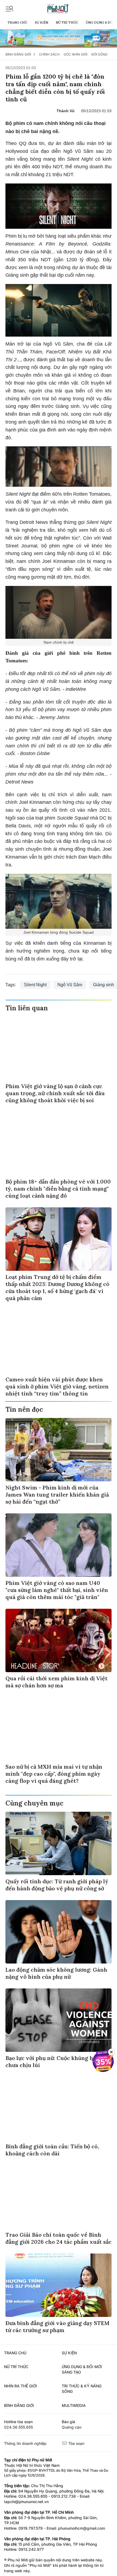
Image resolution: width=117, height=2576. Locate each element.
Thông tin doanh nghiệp (25, 2443)
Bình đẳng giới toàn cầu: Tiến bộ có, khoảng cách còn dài (52, 2150)
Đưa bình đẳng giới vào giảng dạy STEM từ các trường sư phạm (57, 2327)
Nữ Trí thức (67, 22)
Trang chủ (17, 22)
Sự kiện (41, 22)
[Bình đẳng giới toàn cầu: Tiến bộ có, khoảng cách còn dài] (59, 2108)
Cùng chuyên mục (34, 1803)
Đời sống (99, 54)
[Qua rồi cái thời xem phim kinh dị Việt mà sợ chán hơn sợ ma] (59, 1640)
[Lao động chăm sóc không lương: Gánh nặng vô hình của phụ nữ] (59, 1932)
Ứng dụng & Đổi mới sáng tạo (82, 2369)
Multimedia (74, 2405)
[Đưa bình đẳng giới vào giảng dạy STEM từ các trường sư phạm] (59, 2285)
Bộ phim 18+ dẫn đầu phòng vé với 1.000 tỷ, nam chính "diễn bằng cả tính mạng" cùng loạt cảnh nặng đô (58, 1189)
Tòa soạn (76, 2443)
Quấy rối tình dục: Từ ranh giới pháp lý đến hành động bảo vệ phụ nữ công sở (57, 1885)
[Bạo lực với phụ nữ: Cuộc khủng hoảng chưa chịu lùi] (59, 2020)
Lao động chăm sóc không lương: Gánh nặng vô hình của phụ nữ (56, 1973)
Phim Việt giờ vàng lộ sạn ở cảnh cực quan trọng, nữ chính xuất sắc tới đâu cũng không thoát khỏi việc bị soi (55, 1093)
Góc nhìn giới (76, 54)
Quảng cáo (72, 2427)
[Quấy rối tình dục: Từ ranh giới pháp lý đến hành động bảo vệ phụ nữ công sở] (59, 1843)
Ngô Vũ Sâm (70, 985)
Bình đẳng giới (18, 54)
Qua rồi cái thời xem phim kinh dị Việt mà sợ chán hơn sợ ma (56, 1682)
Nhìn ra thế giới (21, 2386)
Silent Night (35, 985)
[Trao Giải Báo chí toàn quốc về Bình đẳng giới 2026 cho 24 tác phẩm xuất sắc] (59, 2197)
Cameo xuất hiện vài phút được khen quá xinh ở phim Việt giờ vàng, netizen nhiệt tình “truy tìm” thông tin (57, 1386)
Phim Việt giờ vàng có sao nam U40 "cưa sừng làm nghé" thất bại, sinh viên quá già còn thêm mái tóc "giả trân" (57, 1590)
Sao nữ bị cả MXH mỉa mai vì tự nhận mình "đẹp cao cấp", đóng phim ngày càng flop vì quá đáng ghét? (54, 1774)
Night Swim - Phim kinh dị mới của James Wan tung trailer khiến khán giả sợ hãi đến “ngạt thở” (57, 1495)
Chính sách (49, 54)
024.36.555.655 (19, 2427)
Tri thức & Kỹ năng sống (82, 2389)
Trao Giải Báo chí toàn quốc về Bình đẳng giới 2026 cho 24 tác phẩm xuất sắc (59, 2238)
